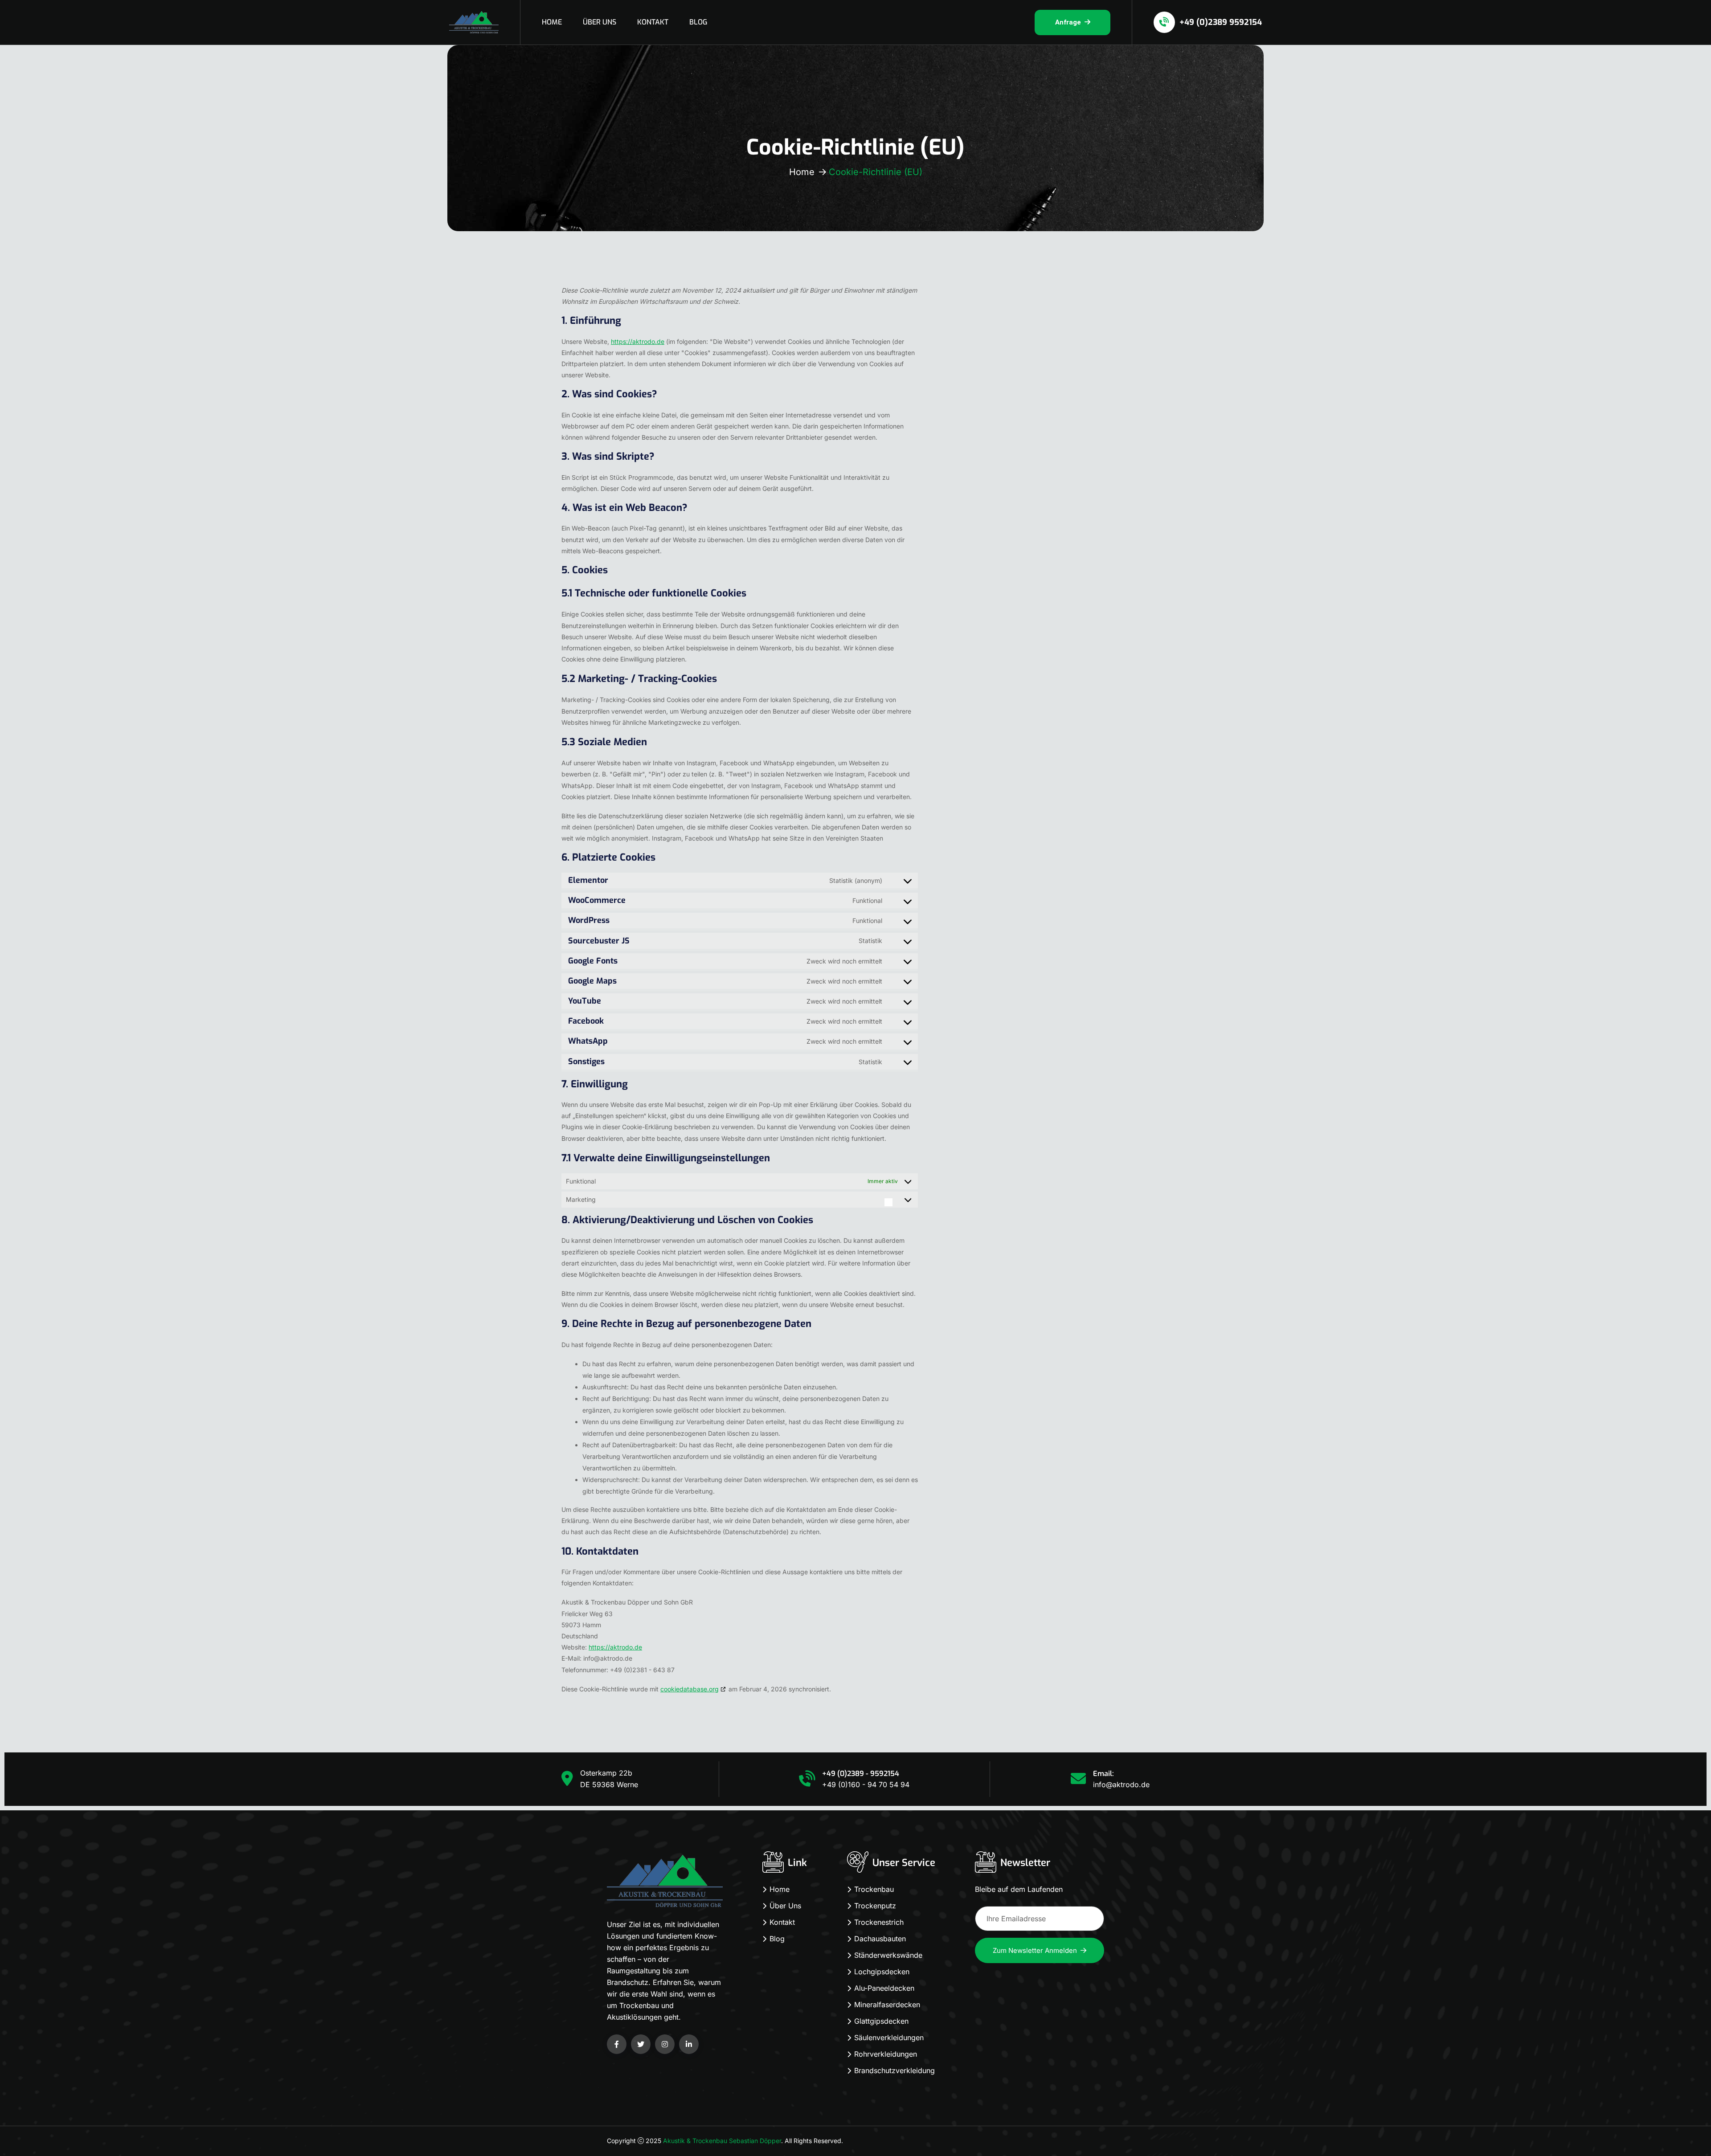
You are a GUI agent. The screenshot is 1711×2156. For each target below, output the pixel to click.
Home (802, 172)
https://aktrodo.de (638, 341)
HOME (552, 22)
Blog (777, 1939)
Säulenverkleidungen (889, 2038)
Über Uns (785, 1906)
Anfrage (1068, 22)
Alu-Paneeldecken (884, 1988)
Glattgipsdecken (881, 2021)
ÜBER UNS (600, 22)
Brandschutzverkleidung (894, 2070)
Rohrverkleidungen (886, 2054)
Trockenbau (874, 1889)
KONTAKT (653, 22)
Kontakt (782, 1922)
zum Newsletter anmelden (1035, 1950)
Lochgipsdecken (882, 1972)
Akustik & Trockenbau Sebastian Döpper (722, 2141)
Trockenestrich (879, 1922)
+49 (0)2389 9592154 (1220, 22)
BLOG (698, 22)
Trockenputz (875, 1906)
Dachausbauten (880, 1939)
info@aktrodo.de (1121, 1784)
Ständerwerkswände (888, 1955)
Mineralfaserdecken (887, 2005)
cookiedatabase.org (690, 1689)
